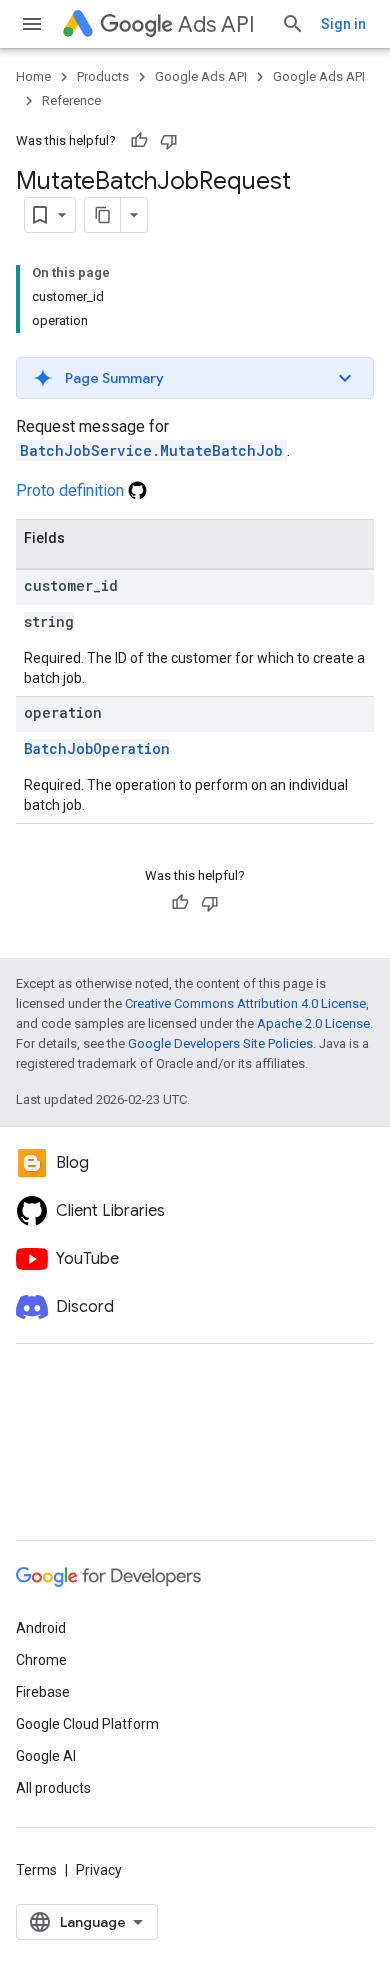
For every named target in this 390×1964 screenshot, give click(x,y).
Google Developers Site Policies (220, 1043)
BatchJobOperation (97, 748)
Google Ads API (201, 76)
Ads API (216, 24)
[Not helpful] (169, 141)
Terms (36, 1870)
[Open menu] (32, 24)
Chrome (41, 1660)
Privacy (99, 1870)
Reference (71, 100)
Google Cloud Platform (87, 1724)
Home (33, 76)
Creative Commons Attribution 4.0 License (245, 1003)
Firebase (43, 1692)
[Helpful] (139, 141)
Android (41, 1628)
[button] (195, 378)
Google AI (46, 1756)
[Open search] (293, 24)
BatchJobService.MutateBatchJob (151, 450)
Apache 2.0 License (313, 1023)
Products (103, 76)
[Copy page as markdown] (103, 215)
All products (53, 1788)
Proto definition (72, 490)
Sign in (343, 24)
